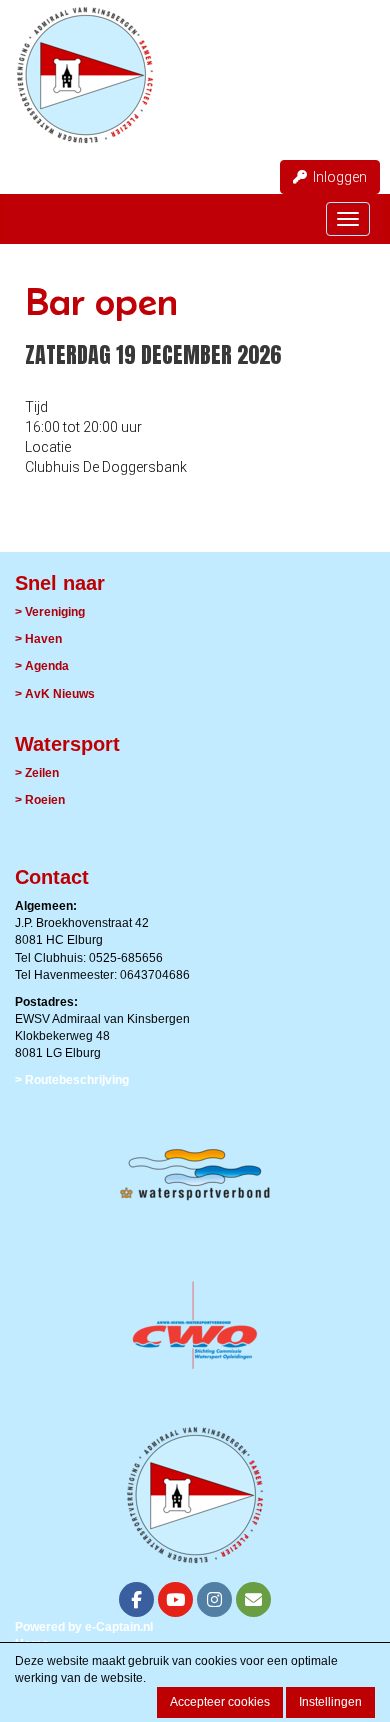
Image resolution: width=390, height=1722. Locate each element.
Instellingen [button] (330, 1702)
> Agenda (42, 666)
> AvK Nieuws (55, 694)
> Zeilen (37, 773)
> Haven (38, 639)
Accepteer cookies (220, 1702)
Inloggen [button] (337, 177)
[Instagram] (214, 1602)
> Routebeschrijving (72, 1080)
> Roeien (40, 800)
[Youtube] (175, 1602)
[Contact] (253, 1602)
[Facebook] (136, 1602)
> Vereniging (50, 612)
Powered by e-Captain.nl (84, 1627)
